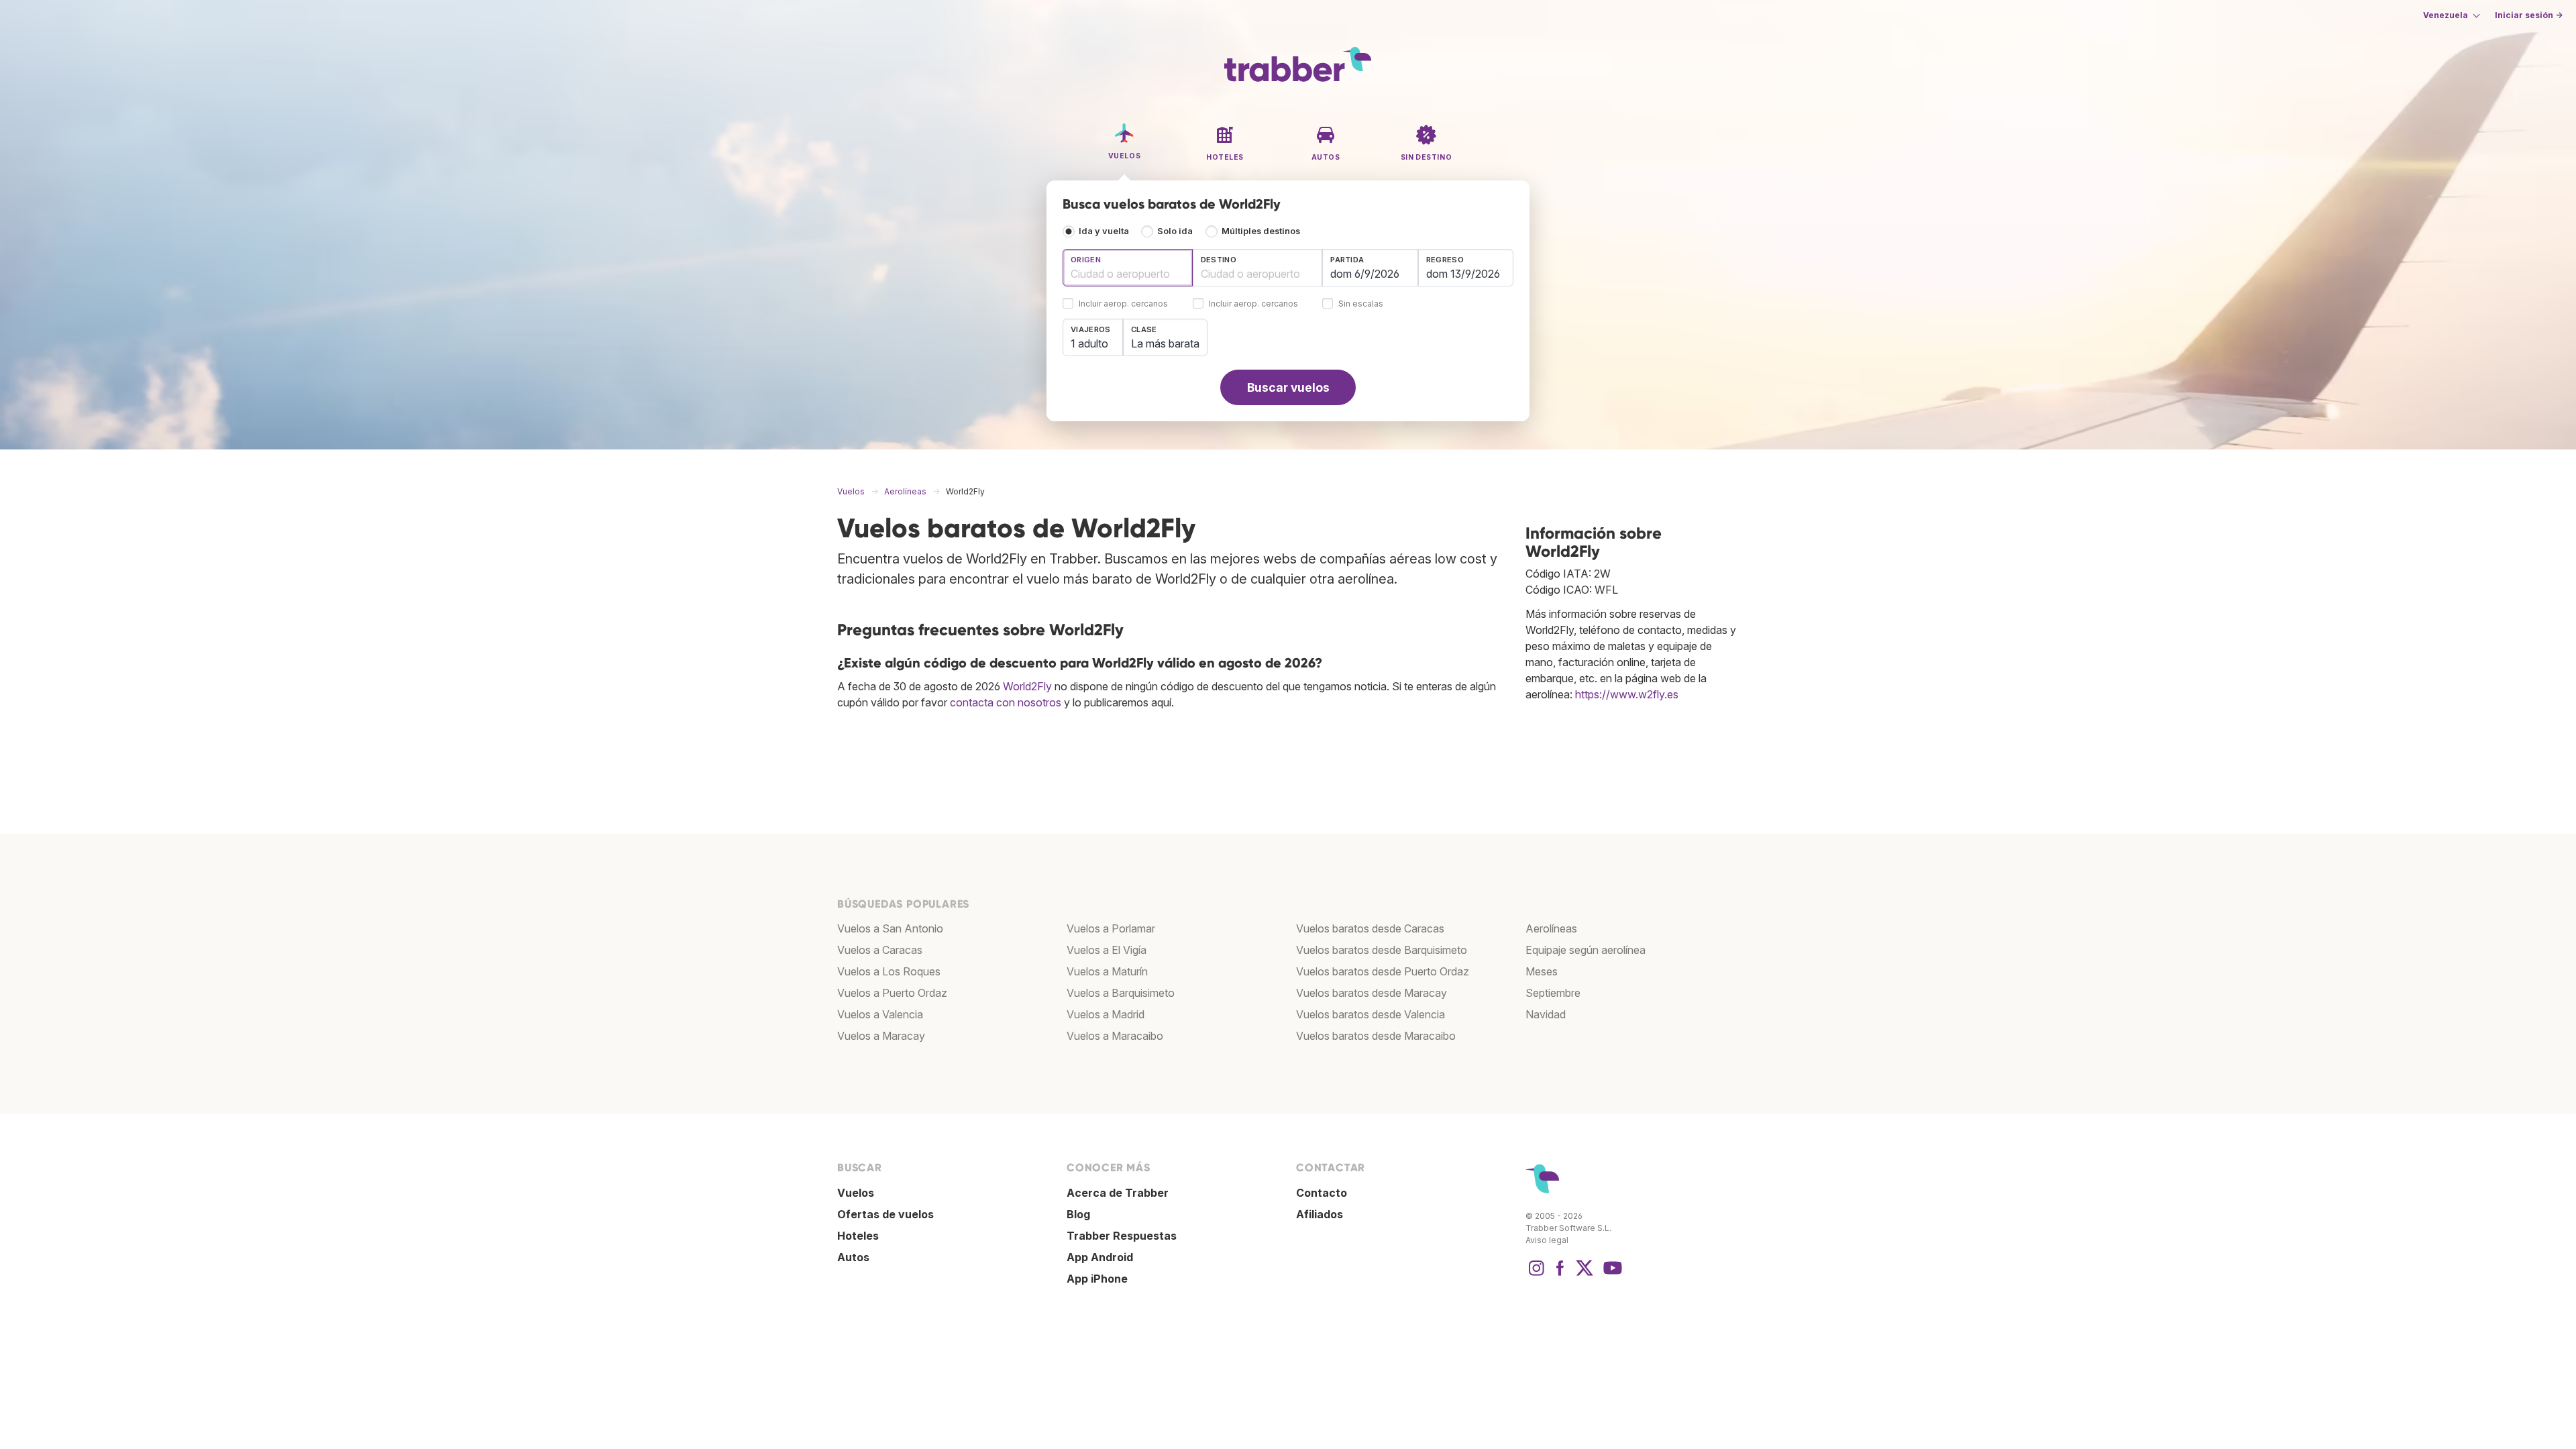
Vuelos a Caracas (880, 950)
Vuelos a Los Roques (889, 971)
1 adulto (1089, 343)
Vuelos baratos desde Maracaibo (1376, 1036)
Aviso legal (1547, 1240)
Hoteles (858, 1236)
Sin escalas (1361, 304)
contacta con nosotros (1006, 702)
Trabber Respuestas (1122, 1236)
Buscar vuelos (1288, 387)
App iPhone (1097, 1279)
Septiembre (1553, 993)
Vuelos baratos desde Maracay (1372, 993)
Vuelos (856, 1193)
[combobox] (1128, 268)
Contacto (1322, 1193)
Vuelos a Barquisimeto (1121, 993)
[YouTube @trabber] (1611, 1275)
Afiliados (1320, 1214)
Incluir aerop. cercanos (1123, 304)
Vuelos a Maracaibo (1115, 1036)
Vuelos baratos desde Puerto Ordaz (1383, 971)
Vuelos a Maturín (1107, 971)
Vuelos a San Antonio (890, 928)
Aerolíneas (1551, 928)
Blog (1078, 1214)
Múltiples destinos (1261, 231)
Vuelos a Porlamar (1111, 928)
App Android (1100, 1257)
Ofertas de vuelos (885, 1214)
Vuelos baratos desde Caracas (1370, 928)
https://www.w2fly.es (1627, 694)
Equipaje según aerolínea (1586, 950)
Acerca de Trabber (1118, 1193)
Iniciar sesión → (2529, 15)
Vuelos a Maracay (881, 1036)
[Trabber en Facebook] (1560, 1275)
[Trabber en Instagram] (1536, 1275)
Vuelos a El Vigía (1107, 950)
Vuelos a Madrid (1106, 1014)
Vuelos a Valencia (880, 1014)
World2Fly (1027, 686)
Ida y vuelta (1104, 231)
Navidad (1546, 1014)
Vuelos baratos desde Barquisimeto (1382, 950)
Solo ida (1175, 231)
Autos (853, 1257)
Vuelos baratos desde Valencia (1371, 1014)
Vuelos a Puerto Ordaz (892, 993)
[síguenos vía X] (1585, 1275)
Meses (1542, 971)
